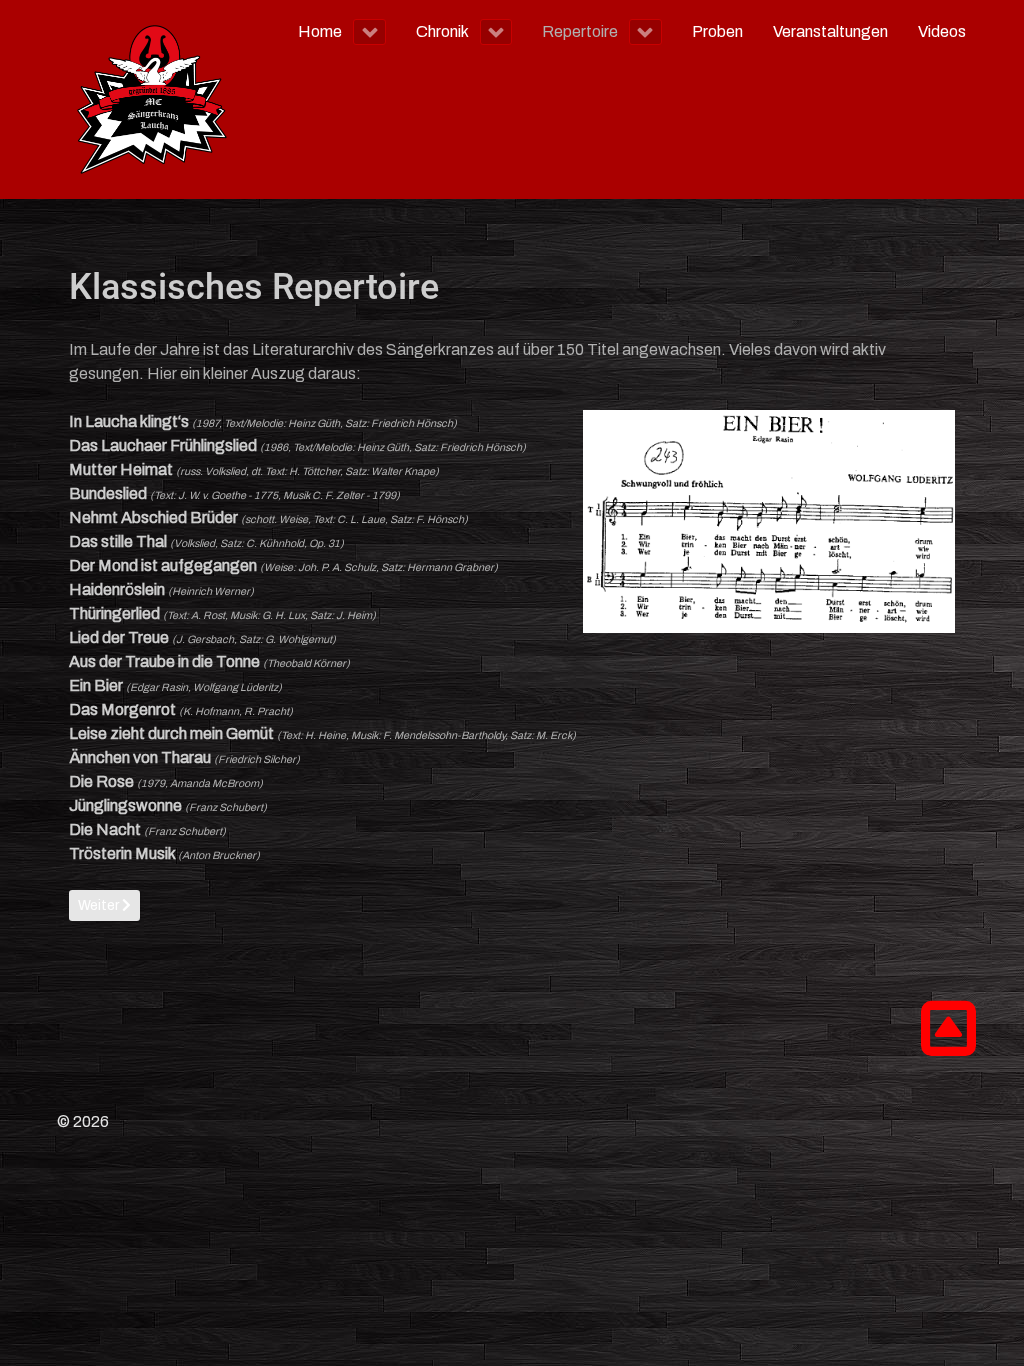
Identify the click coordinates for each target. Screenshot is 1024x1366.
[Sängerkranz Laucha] (152, 99)
